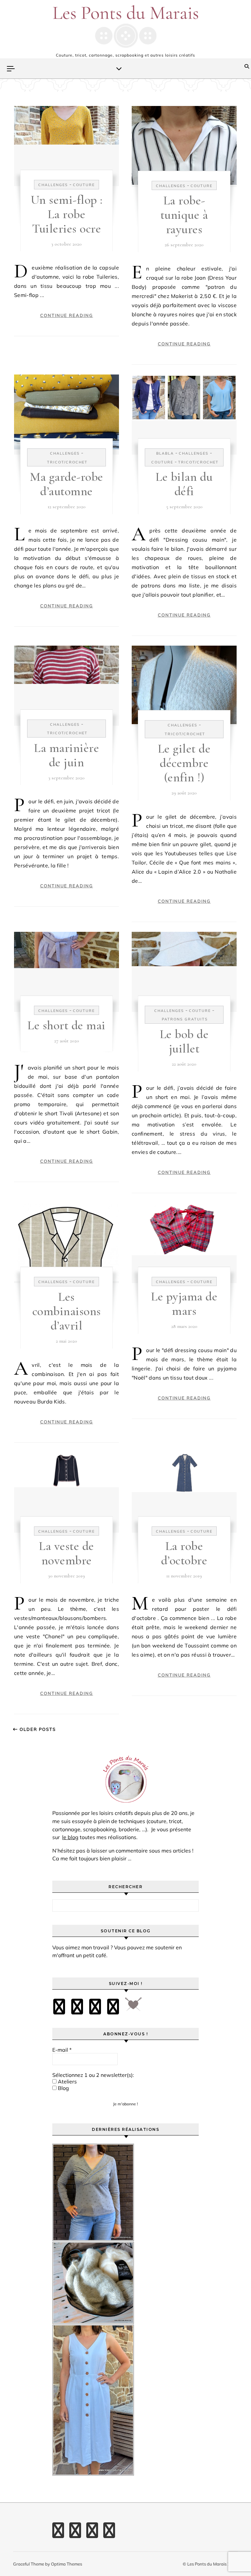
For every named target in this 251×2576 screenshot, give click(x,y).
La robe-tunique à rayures (184, 215)
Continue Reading (67, 315)
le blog (70, 1837)
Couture (84, 185)
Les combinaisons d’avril (67, 1311)
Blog (63, 2088)
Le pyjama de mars (184, 1304)
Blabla (165, 453)
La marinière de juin (67, 755)
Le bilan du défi (184, 484)
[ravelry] (113, 2007)
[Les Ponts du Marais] (125, 26)
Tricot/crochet (67, 462)
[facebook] (59, 2007)
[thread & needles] (133, 2007)
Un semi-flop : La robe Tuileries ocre (67, 214)
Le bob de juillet (184, 1041)
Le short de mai (67, 1025)
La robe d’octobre (184, 1553)
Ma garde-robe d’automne (67, 484)
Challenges (53, 185)
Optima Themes (67, 2564)
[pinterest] (77, 2007)
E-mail (62, 2050)
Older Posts (37, 1729)
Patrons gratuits (185, 1019)
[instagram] (95, 2007)
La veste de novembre (67, 1553)
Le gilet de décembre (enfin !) (184, 763)
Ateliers (67, 2081)
